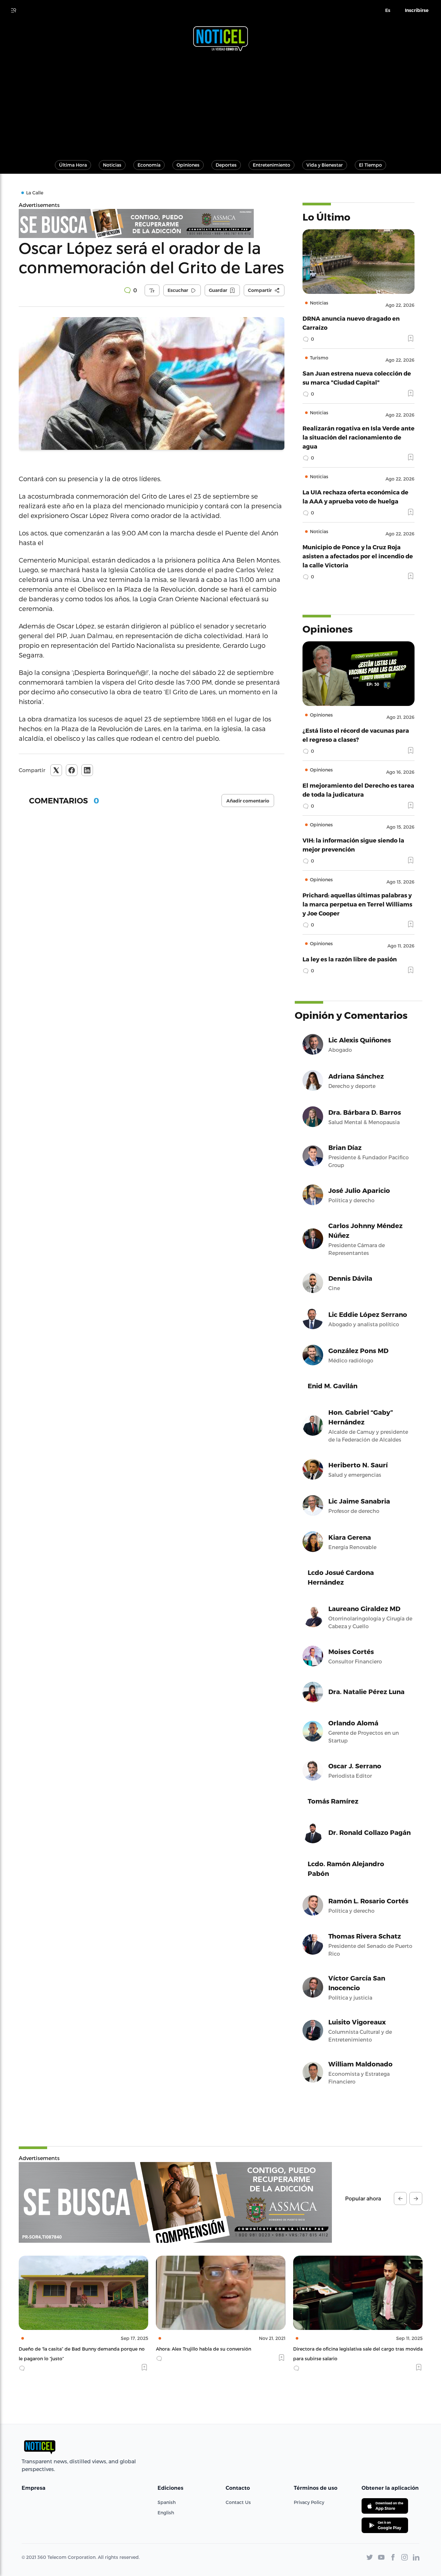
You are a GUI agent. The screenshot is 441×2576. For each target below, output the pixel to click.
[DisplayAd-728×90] (152, 223)
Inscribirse (417, 10)
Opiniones (188, 165)
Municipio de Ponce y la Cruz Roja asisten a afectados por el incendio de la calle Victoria (358, 556)
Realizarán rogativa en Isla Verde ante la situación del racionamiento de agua (359, 437)
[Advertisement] (221, 103)
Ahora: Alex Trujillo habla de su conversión (66, 2349)
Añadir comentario (248, 801)
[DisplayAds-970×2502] (175, 2202)
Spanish (167, 2502)
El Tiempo (370, 165)
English (166, 2513)
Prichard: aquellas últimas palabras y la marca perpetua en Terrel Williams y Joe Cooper (357, 904)
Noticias (112, 165)
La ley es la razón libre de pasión (350, 959)
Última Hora (73, 165)
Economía (149, 165)
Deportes (226, 165)
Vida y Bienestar (325, 165)
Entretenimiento (272, 165)
